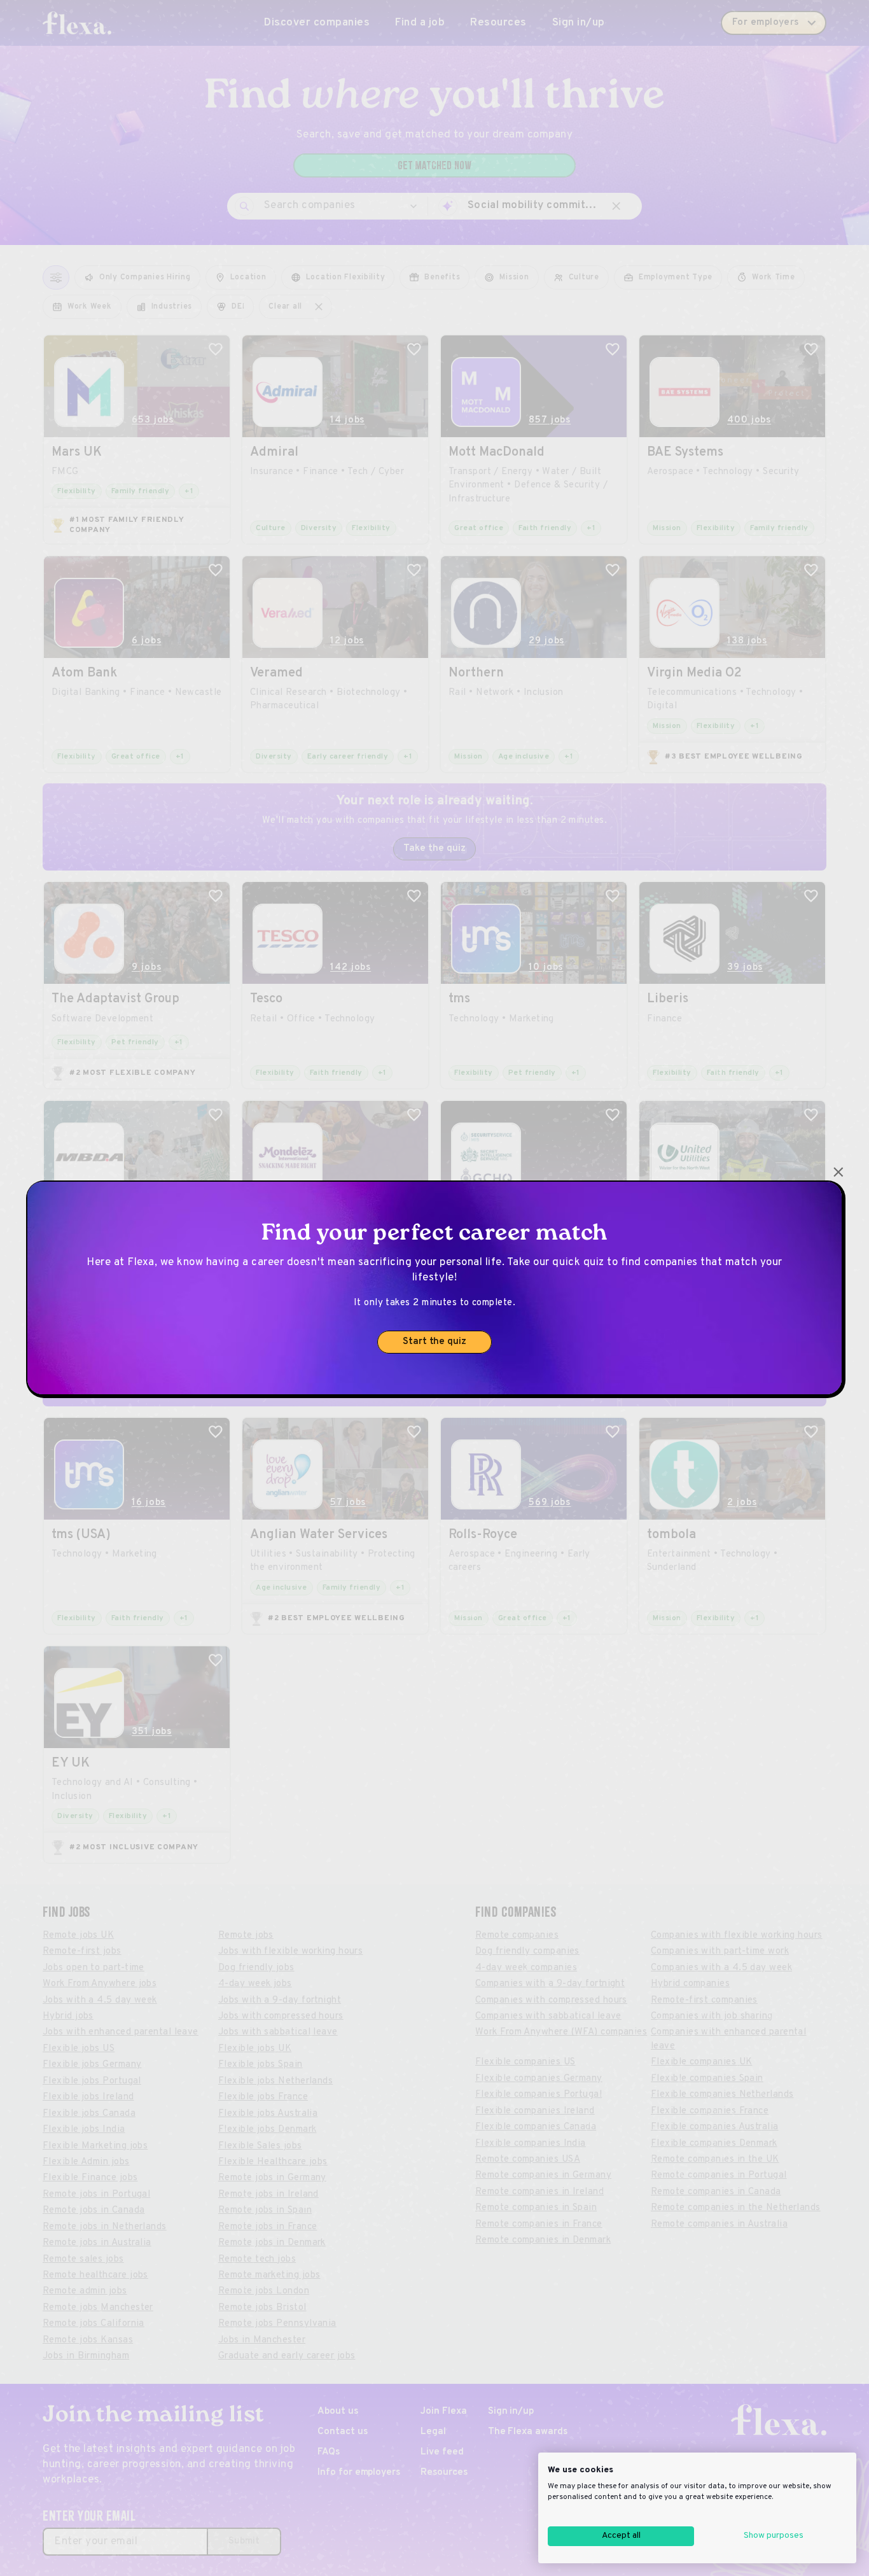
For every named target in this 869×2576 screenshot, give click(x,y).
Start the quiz (434, 1342)
